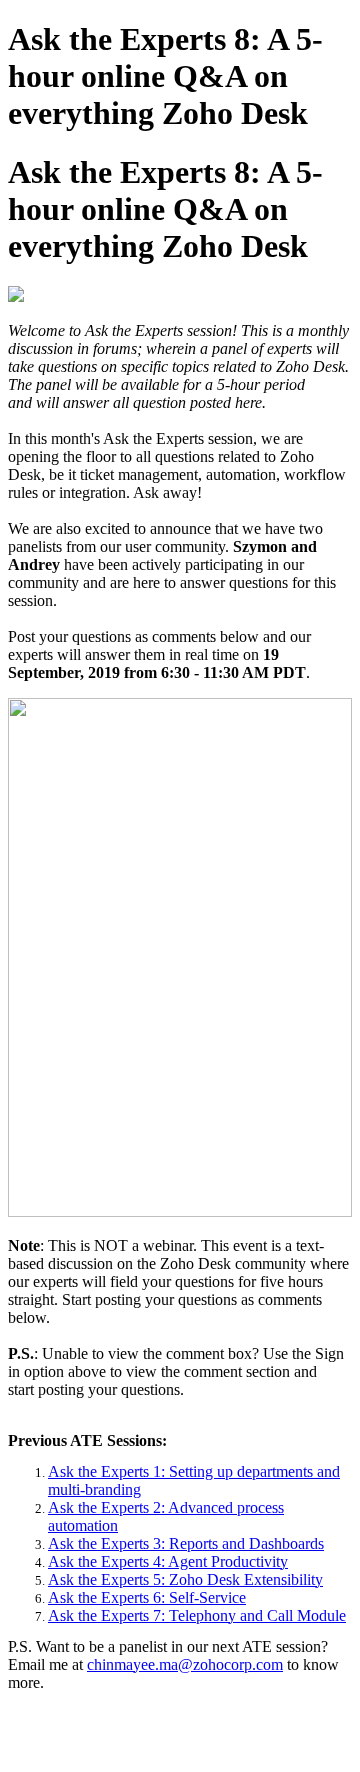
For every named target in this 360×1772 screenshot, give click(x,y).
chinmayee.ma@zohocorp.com (185, 1664)
